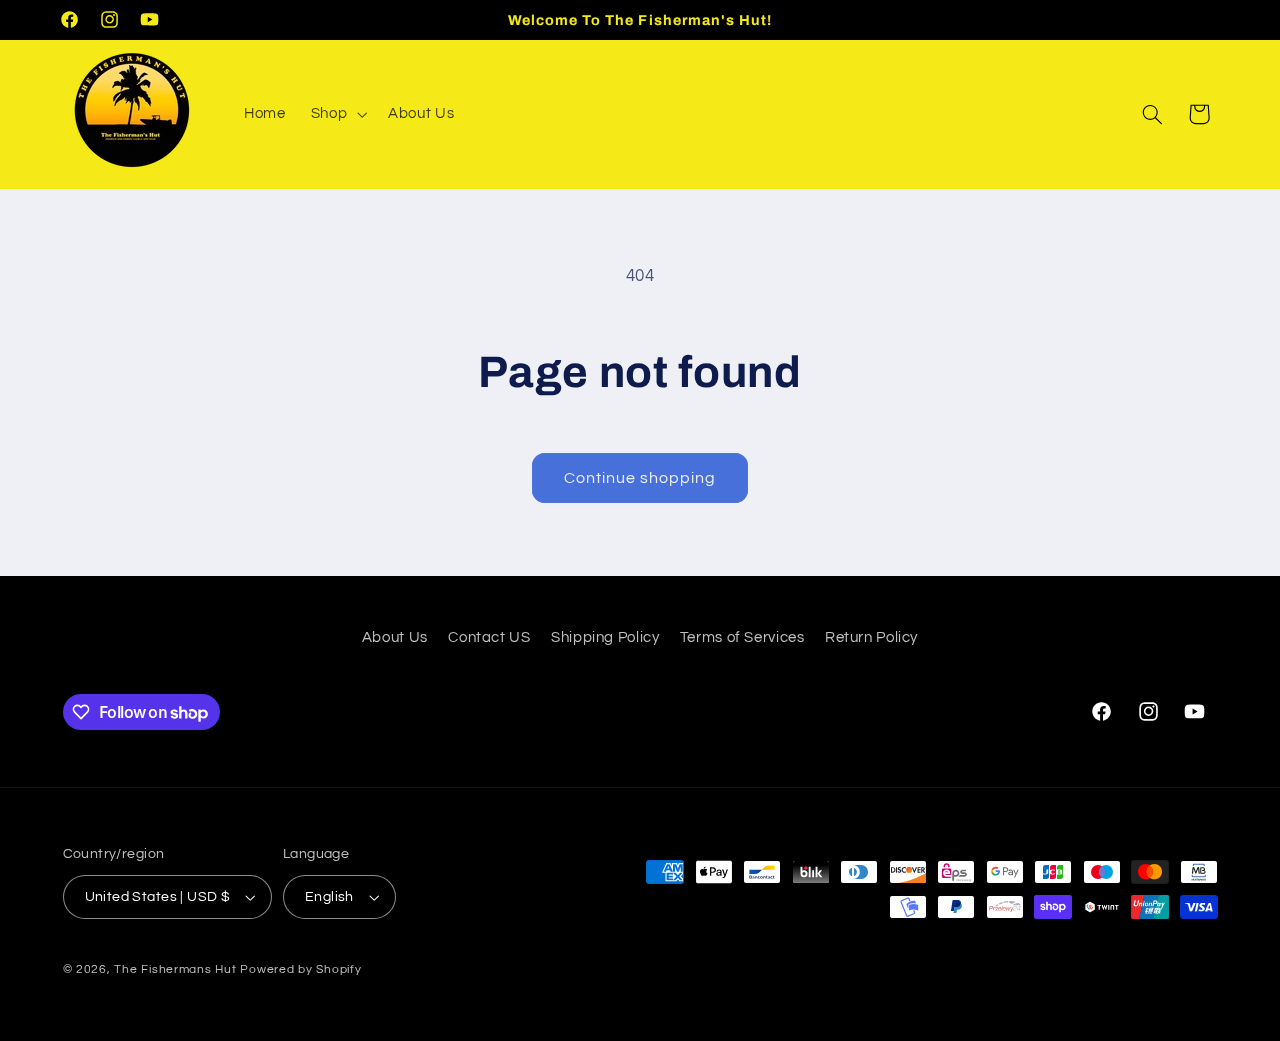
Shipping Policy (605, 637)
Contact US (489, 637)
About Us (395, 637)
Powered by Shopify (300, 969)
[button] (336, 114)
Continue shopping (640, 478)
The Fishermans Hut (175, 969)
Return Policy (871, 637)
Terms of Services (742, 637)
